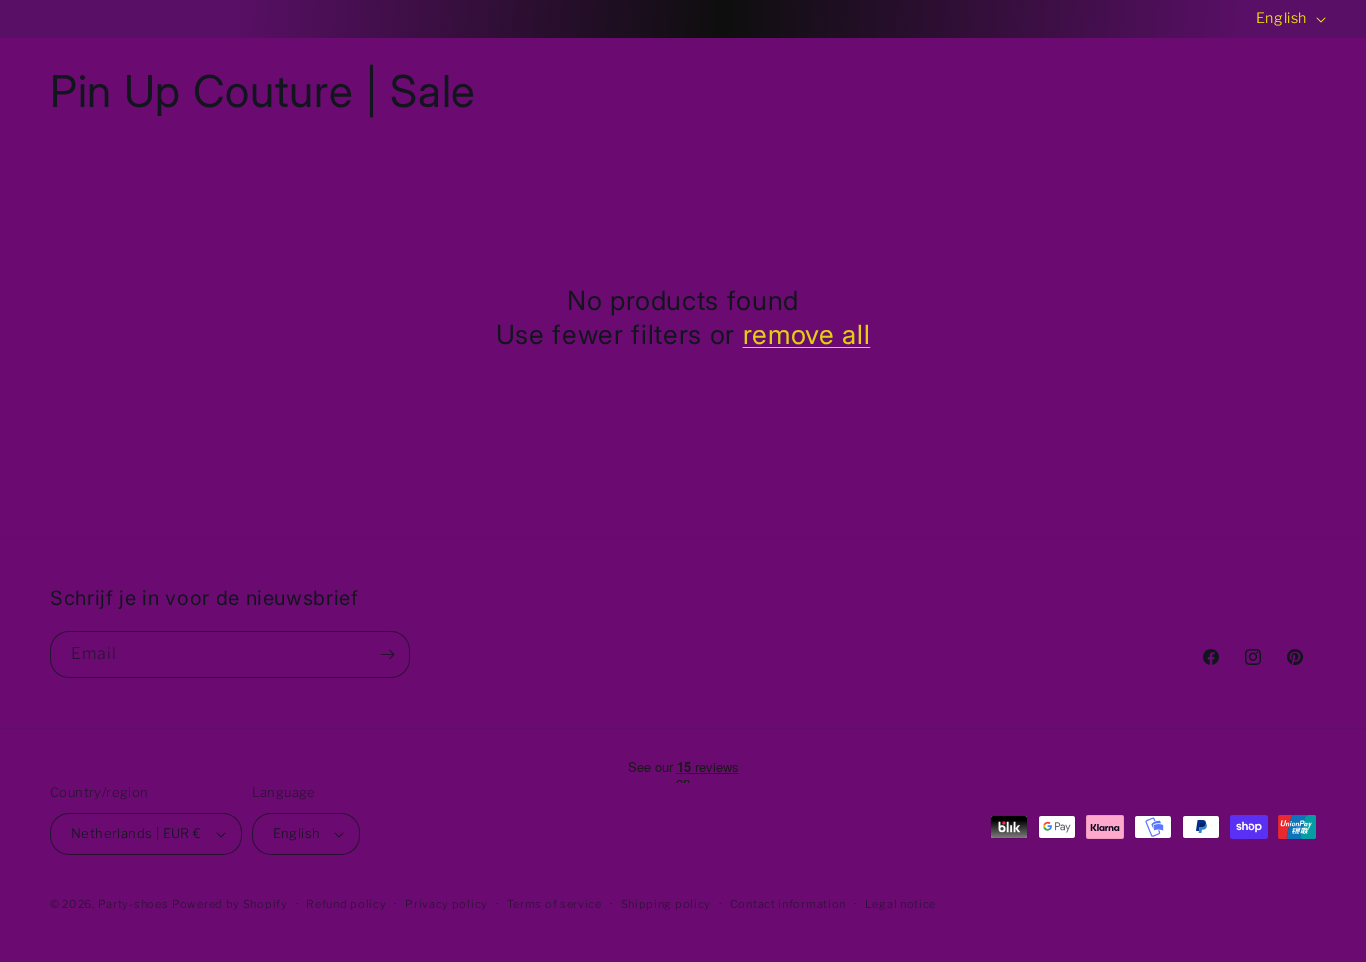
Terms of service (554, 904)
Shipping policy (666, 904)
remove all (807, 334)
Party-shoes (133, 904)
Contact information (788, 904)
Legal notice (900, 904)
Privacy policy (446, 904)
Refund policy (346, 904)
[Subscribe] (387, 654)
